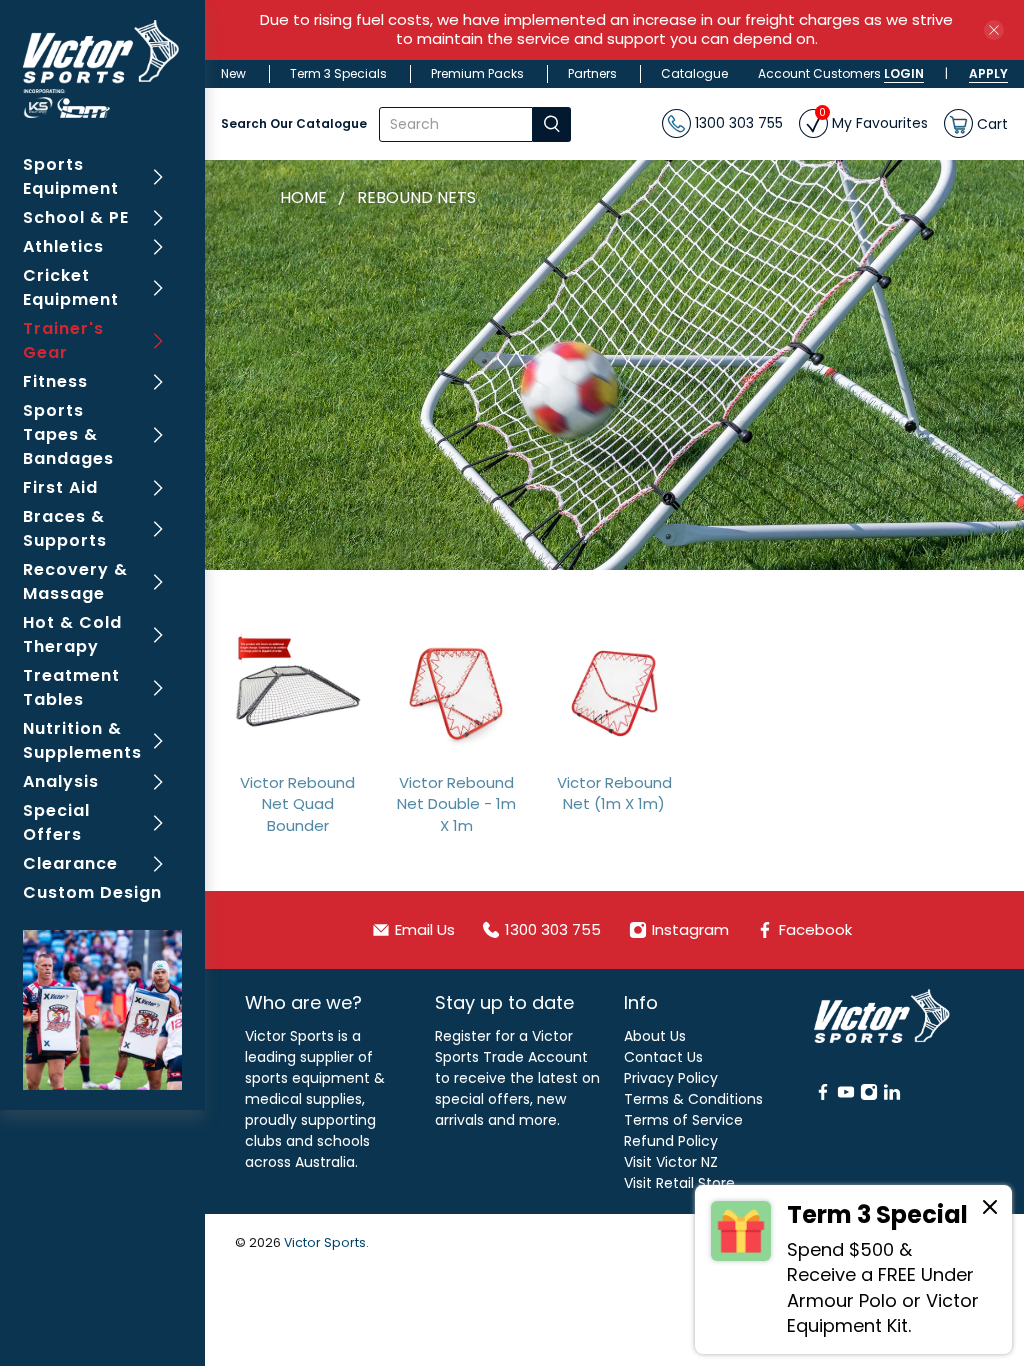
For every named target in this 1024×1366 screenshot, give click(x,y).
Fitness (55, 381)
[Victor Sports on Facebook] (823, 1096)
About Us (655, 1036)
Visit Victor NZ (671, 1162)
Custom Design (92, 892)
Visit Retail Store (679, 1183)
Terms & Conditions (693, 1099)
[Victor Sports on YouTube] (846, 1096)
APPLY (988, 73)
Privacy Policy (671, 1078)
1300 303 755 (737, 123)
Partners (592, 73)
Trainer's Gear (63, 340)
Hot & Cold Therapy (72, 634)
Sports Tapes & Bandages (68, 434)
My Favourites (873, 121)
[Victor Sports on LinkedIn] (892, 1096)
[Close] (990, 1210)
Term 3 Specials (338, 73)
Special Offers (56, 822)
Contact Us (663, 1057)
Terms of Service (683, 1120)
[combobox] (456, 124)
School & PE (76, 217)
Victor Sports (325, 1242)
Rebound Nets (416, 198)
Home (303, 198)
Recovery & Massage (75, 581)
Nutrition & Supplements (82, 740)
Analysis (61, 781)
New (233, 73)
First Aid (60, 487)
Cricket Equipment (71, 287)
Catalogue (694, 73)
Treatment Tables (71, 687)
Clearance (70, 863)
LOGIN (904, 73)
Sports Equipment (71, 176)
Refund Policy (671, 1141)
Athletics (63, 246)
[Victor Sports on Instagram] (869, 1096)
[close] (994, 30)
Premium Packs (477, 73)
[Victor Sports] (103, 69)
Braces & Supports (65, 528)
